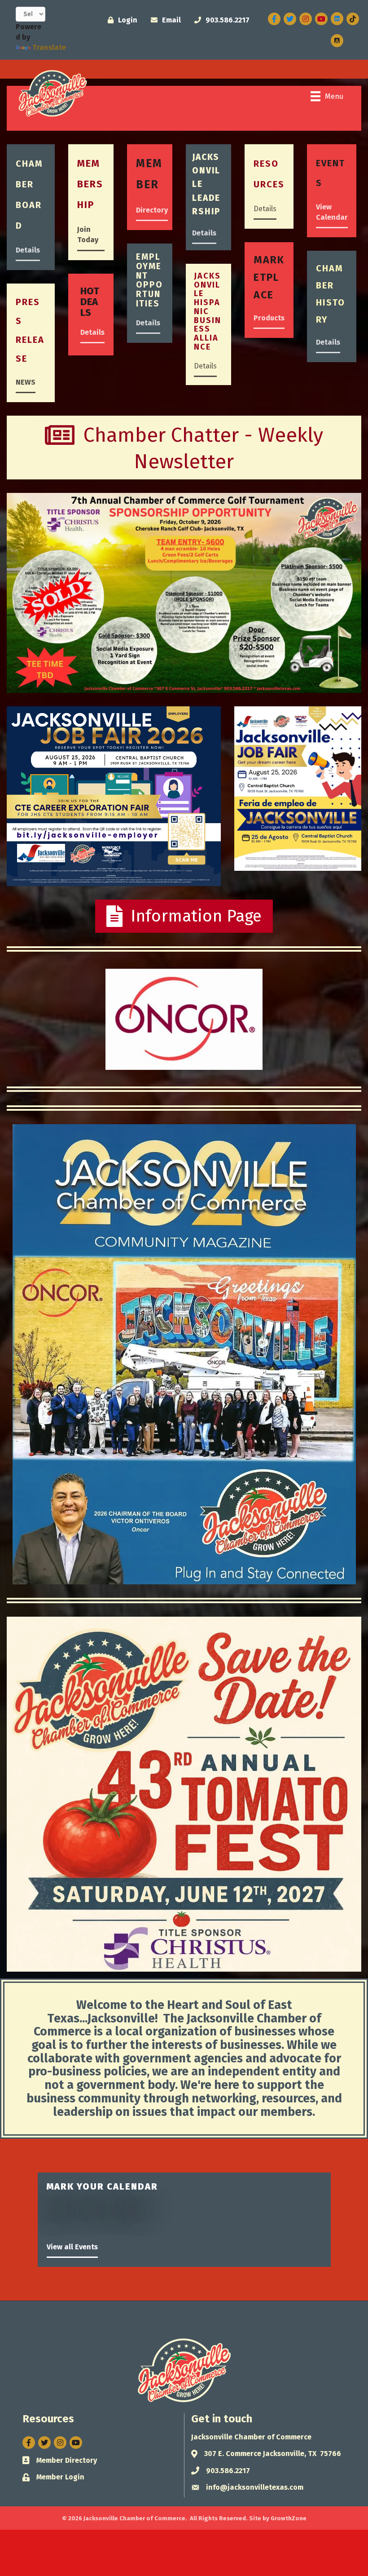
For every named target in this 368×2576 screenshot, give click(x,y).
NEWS (26, 382)
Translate (49, 47)
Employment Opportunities (149, 280)
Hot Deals (90, 302)
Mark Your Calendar (102, 2186)
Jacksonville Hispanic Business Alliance (208, 311)
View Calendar (332, 212)
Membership (90, 184)
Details (28, 250)
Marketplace (269, 277)
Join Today (88, 235)
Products (269, 318)
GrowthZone (289, 2518)
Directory (152, 210)
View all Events (72, 2247)
